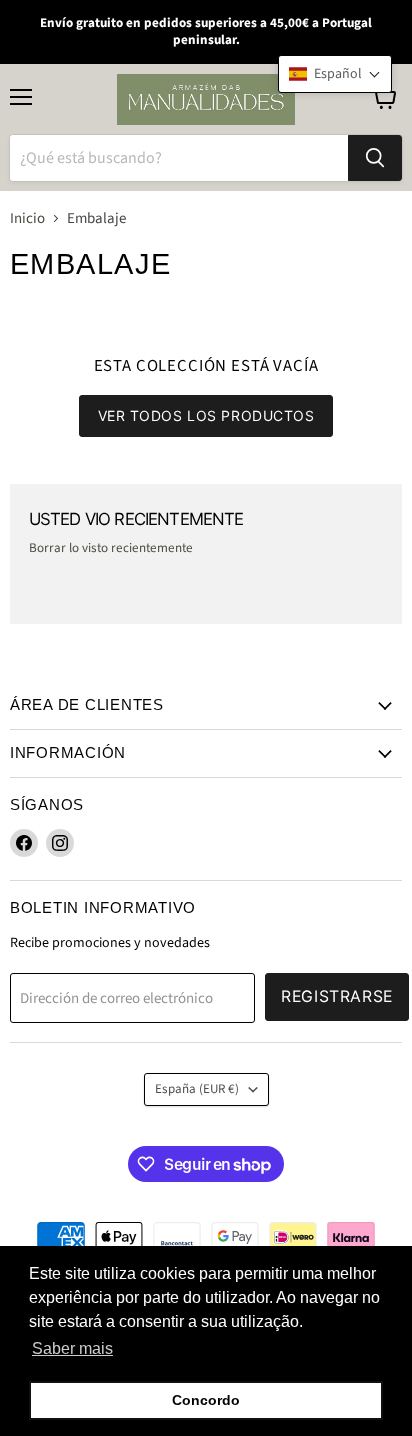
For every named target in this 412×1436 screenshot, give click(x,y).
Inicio (27, 218)
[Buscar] (375, 158)
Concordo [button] (206, 1400)
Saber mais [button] (72, 1348)
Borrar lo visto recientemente (111, 548)
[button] (335, 74)
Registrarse (337, 996)
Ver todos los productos (206, 415)
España (197, 1089)
